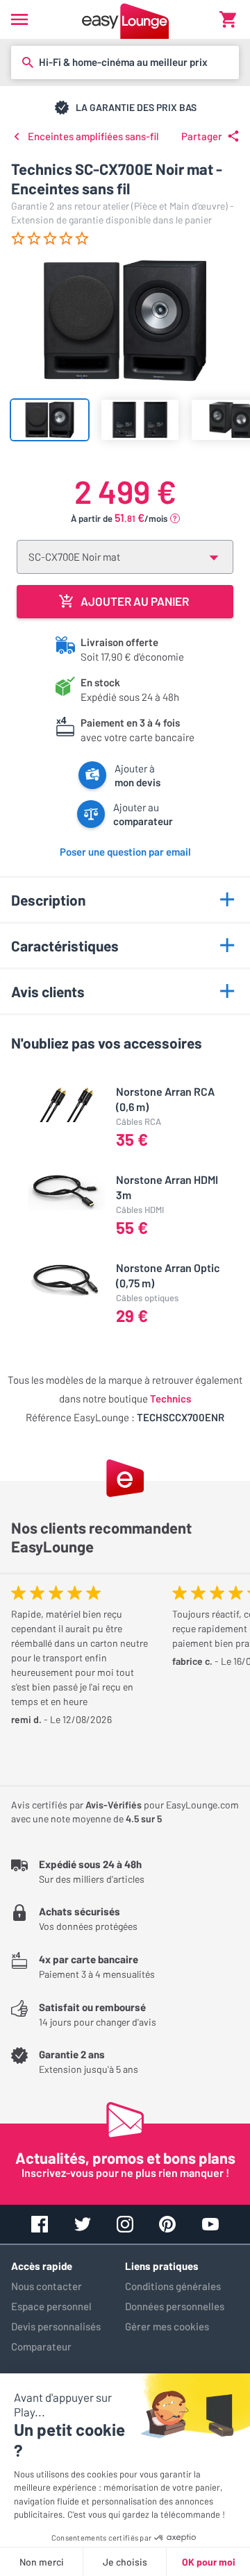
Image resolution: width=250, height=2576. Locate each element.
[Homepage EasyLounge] (125, 19)
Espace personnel (51, 2306)
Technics (170, 1398)
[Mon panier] (228, 19)
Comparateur (41, 2346)
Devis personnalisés (56, 2326)
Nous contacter (47, 2286)
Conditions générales (173, 2286)
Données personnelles (175, 2306)
